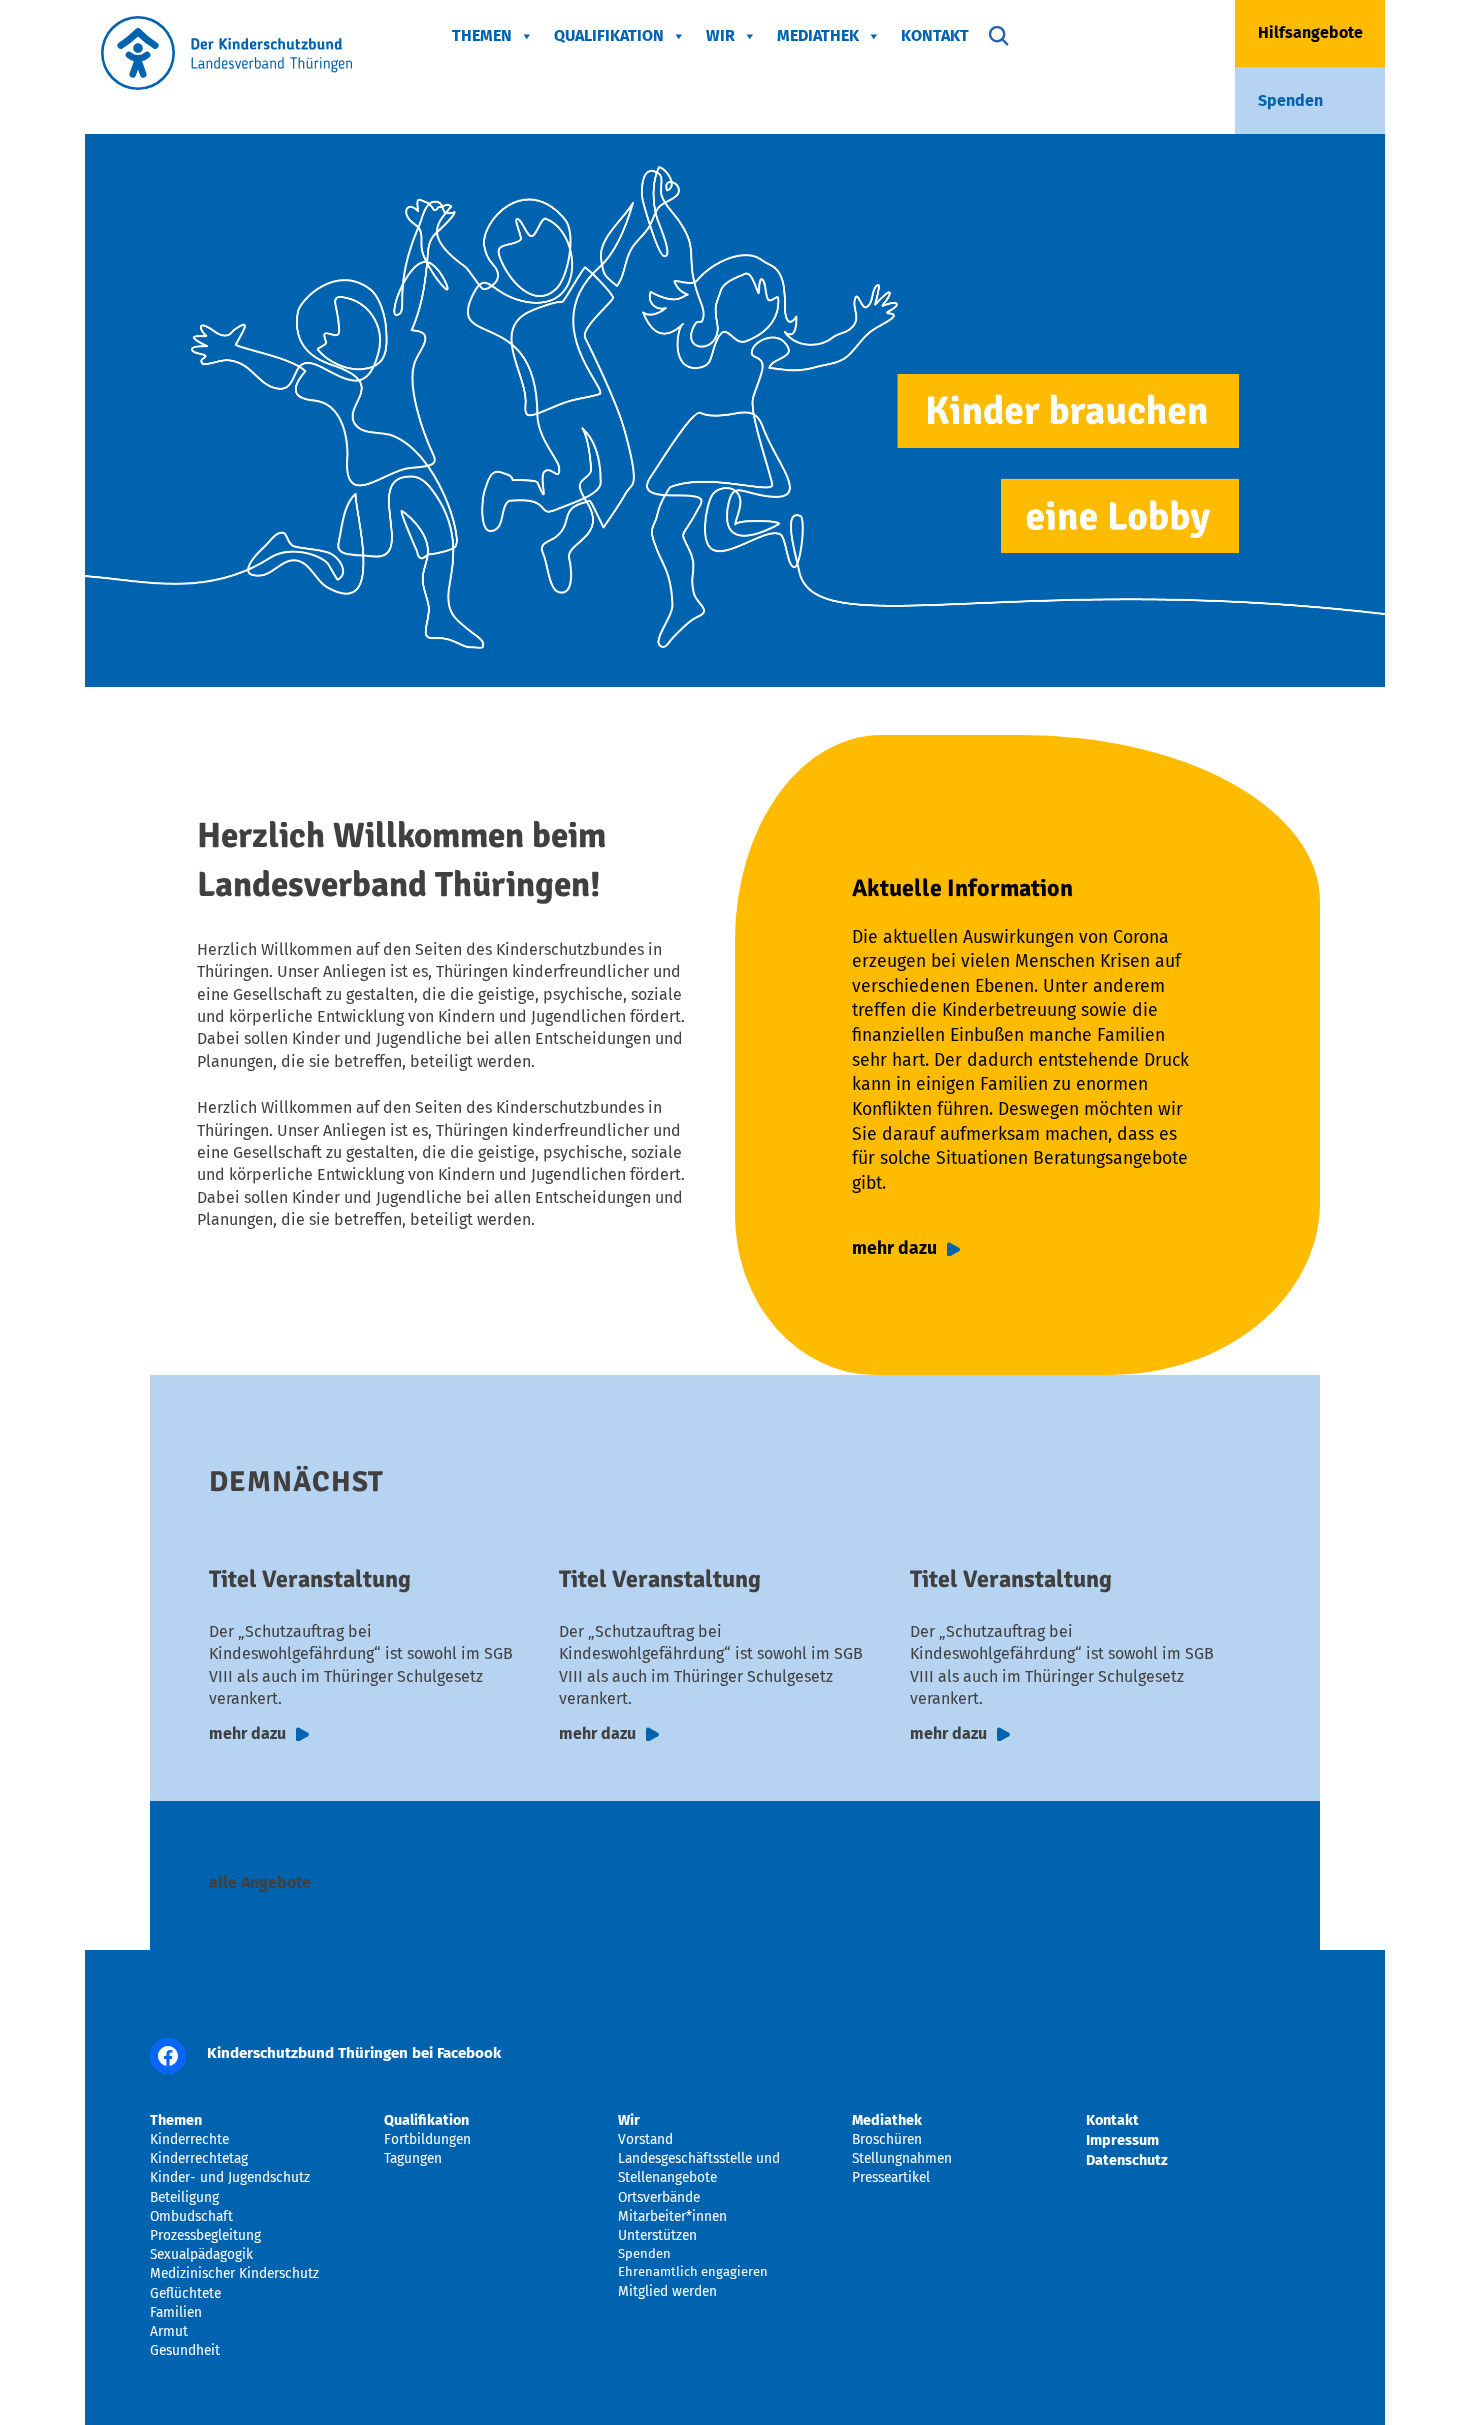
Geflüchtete (185, 2293)
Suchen (999, 36)
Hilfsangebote (1310, 32)
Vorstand (645, 2139)
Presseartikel (891, 2177)
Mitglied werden (667, 2291)
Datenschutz (1127, 2160)
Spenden (1290, 100)
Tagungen (413, 2158)
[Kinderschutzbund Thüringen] (226, 84)
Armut (169, 2331)
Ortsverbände (659, 2197)
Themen (482, 35)
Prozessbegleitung (205, 2235)
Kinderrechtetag (199, 2158)
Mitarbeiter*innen (672, 2216)
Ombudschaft (191, 2216)
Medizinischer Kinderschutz (234, 2273)
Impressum (1122, 2140)
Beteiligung (184, 2197)
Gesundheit (185, 2350)
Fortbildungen (427, 2139)
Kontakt (935, 35)
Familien (176, 2312)
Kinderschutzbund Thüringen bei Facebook (354, 2053)
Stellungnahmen (902, 2158)
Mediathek (818, 35)
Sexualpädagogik (201, 2254)
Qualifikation (609, 35)
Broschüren (887, 2139)
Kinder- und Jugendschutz (230, 2177)
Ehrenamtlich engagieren (693, 2271)
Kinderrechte (189, 2139)
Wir (720, 35)
